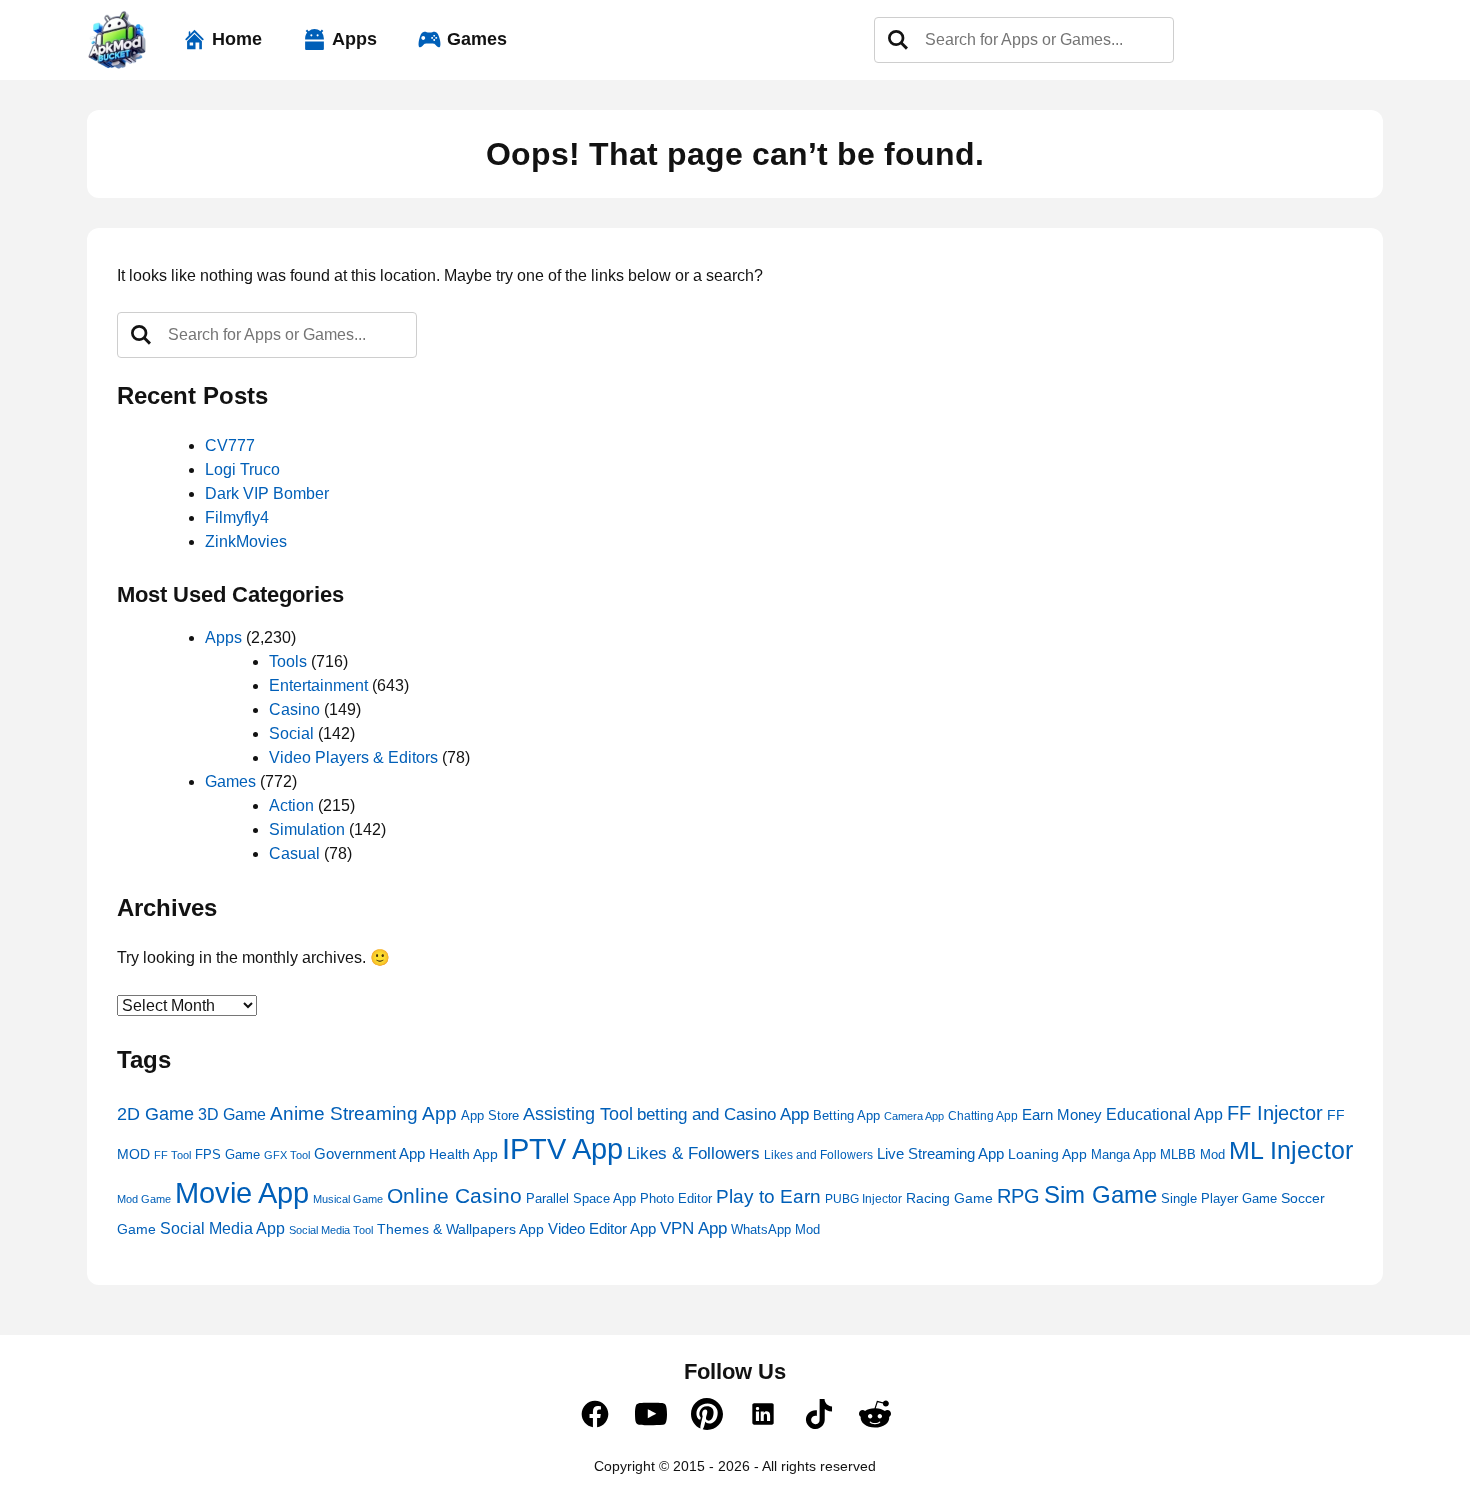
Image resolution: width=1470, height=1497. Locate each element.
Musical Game (348, 1199)
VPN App (693, 1228)
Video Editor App (602, 1228)
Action (291, 805)
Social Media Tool (331, 1230)
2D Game (155, 1113)
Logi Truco (242, 469)
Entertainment (318, 685)
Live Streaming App (940, 1153)
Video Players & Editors (353, 757)
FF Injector (1275, 1113)
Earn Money (1062, 1114)
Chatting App (983, 1116)
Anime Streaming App (363, 1113)
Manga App (1123, 1154)
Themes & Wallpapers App (460, 1229)
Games (477, 39)
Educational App (1164, 1114)
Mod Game (144, 1199)
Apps (354, 39)
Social (291, 733)
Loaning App (1047, 1154)
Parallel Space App (581, 1198)
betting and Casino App (723, 1114)
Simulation (307, 829)
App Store (490, 1116)
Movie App (242, 1192)
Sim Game (1100, 1195)
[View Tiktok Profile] (819, 1425)
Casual (294, 853)
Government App (369, 1154)
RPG (1018, 1196)
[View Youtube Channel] (651, 1425)
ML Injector (1291, 1150)
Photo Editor (676, 1198)
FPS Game (227, 1154)
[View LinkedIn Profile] (763, 1425)
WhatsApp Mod (775, 1230)
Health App (463, 1154)
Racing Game (949, 1198)
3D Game (232, 1114)
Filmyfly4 (237, 517)
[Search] (898, 40)
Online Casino (454, 1195)
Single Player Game (1219, 1198)
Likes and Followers (818, 1155)
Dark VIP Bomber (267, 493)
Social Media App (222, 1228)
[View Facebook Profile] (595, 1425)
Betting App (846, 1115)
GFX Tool (287, 1155)
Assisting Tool (578, 1114)
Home (237, 39)
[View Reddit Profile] (875, 1425)
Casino (294, 709)
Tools (288, 661)
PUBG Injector (863, 1199)
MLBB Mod (1192, 1154)
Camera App (914, 1116)
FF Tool (172, 1155)
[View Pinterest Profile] (707, 1425)
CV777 (230, 445)
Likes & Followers (693, 1153)
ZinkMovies (246, 541)
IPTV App (562, 1149)
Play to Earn (768, 1196)
